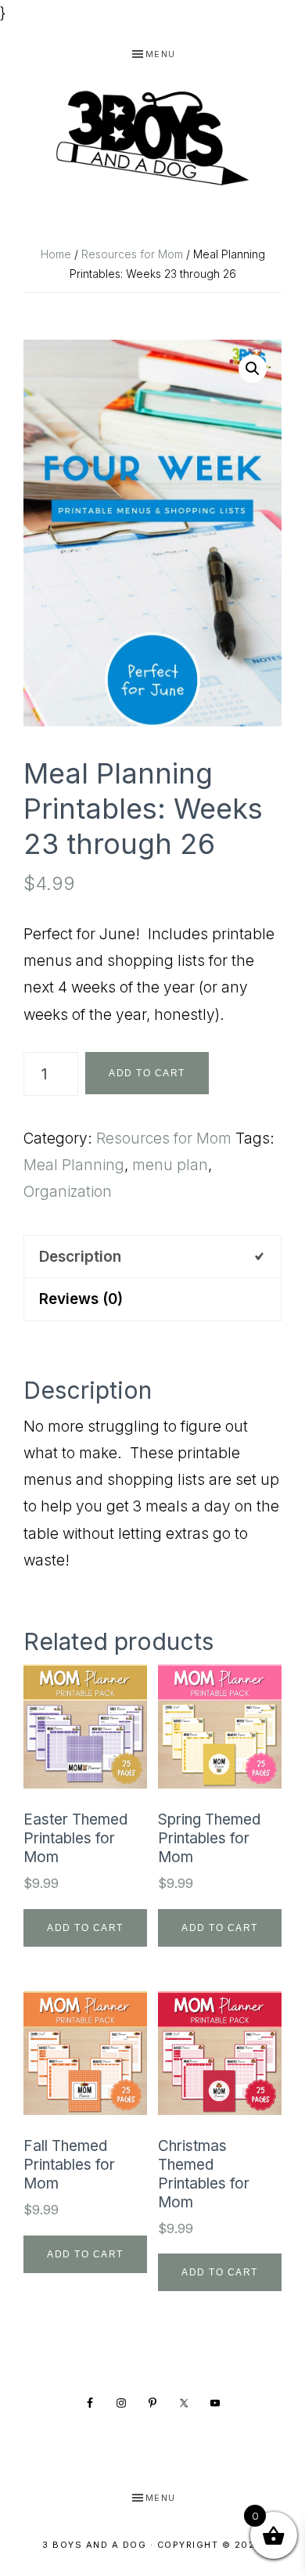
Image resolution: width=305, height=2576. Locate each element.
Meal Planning (74, 1165)
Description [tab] (80, 1257)
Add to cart (147, 1073)
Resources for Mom (132, 254)
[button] (253, 369)
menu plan (170, 1165)
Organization (68, 1192)
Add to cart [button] (85, 1928)
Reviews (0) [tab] (81, 1299)
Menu (161, 54)
